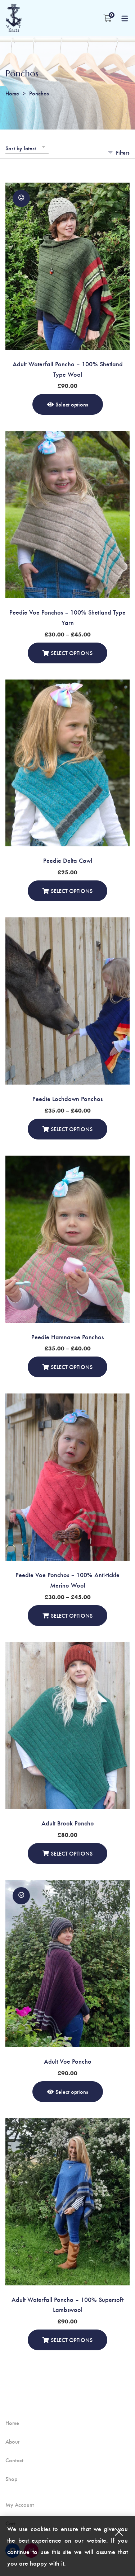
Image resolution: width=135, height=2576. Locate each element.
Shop (11, 2479)
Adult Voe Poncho (68, 2061)
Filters (123, 152)
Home (12, 93)
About (12, 2441)
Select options (72, 404)
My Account (20, 2505)
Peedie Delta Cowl (68, 860)
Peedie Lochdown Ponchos (67, 1098)
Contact (14, 2460)
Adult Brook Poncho (68, 1823)
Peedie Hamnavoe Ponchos (67, 1337)
